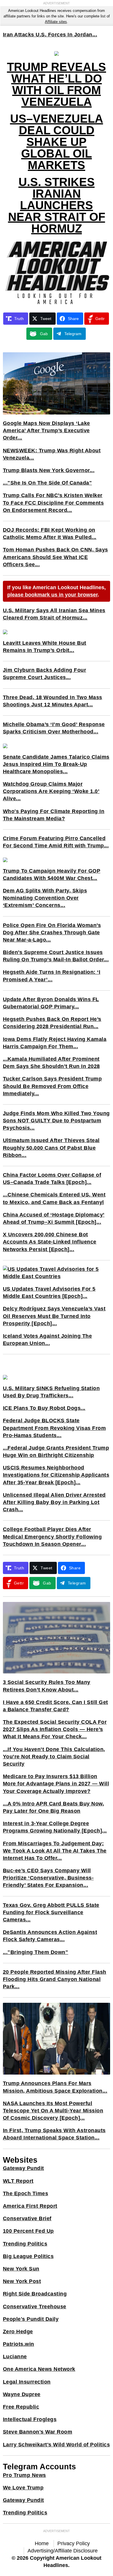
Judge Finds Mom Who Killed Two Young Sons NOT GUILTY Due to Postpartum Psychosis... (56, 1121)
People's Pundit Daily (31, 2319)
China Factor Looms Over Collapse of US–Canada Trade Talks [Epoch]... (52, 1179)
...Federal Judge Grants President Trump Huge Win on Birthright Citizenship (56, 1452)
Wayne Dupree (22, 2394)
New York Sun (21, 2269)
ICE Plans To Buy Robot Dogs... (44, 1408)
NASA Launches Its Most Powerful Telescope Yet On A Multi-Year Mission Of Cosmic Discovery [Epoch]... (53, 2111)
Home (42, 2543)
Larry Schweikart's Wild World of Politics (57, 2445)
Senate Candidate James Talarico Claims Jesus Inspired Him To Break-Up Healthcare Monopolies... (56, 764)
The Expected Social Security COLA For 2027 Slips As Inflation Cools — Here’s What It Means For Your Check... (55, 1729)
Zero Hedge (18, 2332)
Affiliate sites (56, 22)
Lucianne (15, 2357)
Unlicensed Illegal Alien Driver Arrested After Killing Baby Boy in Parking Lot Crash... (54, 1502)
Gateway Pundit (23, 2168)
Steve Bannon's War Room (38, 2432)
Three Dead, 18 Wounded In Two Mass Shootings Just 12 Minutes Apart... (53, 701)
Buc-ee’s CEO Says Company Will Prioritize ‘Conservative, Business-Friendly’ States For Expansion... (48, 1878)
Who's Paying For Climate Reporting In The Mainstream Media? (54, 815)
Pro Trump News (24, 2475)
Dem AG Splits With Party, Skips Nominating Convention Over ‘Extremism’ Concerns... (45, 898)
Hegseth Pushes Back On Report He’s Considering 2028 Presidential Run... (52, 1023)
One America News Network (39, 2369)
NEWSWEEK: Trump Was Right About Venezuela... (52, 454)
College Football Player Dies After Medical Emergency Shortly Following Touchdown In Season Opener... (52, 1537)
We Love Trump (23, 2488)
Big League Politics (28, 2256)
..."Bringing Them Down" (36, 1952)
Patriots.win (19, 2344)
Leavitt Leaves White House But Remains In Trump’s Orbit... (45, 647)
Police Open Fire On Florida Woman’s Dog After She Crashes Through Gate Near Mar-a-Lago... (52, 932)
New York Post (22, 2281)
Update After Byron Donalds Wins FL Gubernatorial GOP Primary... (51, 1003)
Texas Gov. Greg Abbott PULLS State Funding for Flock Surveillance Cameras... (51, 1912)
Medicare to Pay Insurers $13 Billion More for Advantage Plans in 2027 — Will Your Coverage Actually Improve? (56, 1784)
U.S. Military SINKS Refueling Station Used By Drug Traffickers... (51, 1392)
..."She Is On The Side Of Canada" (48, 483)
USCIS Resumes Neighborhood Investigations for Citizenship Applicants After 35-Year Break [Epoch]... (56, 1475)
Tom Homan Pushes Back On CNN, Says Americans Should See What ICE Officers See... (55, 557)
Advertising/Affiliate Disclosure (63, 2551)
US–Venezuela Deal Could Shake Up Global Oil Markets (57, 142)
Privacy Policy (74, 2543)
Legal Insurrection (27, 2382)
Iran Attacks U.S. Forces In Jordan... (50, 35)
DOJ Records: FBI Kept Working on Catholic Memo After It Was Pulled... (50, 534)
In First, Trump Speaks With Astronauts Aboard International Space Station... (54, 2134)
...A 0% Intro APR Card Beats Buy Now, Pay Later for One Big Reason (54, 1807)
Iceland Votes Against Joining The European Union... (48, 1340)
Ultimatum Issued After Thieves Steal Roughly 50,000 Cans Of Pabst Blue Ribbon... (51, 1148)
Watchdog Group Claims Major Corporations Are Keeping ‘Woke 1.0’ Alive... (51, 791)
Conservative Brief (27, 2218)
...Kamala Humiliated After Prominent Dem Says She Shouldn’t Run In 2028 (51, 1063)
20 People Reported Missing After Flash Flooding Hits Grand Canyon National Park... (55, 1979)
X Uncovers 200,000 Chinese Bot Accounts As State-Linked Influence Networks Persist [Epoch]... (50, 1242)
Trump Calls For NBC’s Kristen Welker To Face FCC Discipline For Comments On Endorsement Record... (53, 503)
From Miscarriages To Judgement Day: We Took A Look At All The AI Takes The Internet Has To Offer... (55, 1851)
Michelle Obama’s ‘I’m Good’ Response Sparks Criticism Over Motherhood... (54, 728)
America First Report (30, 2206)
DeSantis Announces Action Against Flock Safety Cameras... (50, 1936)
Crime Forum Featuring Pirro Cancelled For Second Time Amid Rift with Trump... (56, 842)
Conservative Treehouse (35, 2307)
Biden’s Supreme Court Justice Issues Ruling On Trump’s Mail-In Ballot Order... (56, 956)
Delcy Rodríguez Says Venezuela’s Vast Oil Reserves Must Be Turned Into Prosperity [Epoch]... (54, 1316)
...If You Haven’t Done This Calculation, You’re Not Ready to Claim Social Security (54, 1757)
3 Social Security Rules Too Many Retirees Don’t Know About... (47, 1686)
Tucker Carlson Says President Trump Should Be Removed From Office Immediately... (52, 1086)
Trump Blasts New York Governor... (49, 470)
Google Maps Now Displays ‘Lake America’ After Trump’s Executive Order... (47, 430)
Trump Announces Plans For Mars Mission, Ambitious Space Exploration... (55, 2087)
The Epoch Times (26, 2193)
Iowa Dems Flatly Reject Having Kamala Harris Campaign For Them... (55, 1043)
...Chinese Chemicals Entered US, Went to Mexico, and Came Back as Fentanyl (54, 1198)
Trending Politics (25, 2244)
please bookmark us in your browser (52, 595)
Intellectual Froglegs (30, 2419)
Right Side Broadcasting (35, 2294)
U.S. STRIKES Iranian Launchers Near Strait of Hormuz (57, 205)
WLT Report (18, 2181)
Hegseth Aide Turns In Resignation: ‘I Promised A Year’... (52, 976)
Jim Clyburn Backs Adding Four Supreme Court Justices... (45, 674)
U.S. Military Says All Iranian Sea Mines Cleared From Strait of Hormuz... (54, 614)
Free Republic (21, 2407)
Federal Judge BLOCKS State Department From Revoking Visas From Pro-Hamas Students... (54, 1428)
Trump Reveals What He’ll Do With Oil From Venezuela (57, 84)
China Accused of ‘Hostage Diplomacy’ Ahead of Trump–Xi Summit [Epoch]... (54, 1218)
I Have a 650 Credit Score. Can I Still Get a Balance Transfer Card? (55, 1706)
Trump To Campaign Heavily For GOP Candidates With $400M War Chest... (52, 875)
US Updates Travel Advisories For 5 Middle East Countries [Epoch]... (49, 1293)
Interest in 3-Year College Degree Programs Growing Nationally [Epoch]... (55, 1827)
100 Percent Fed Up (28, 2231)
